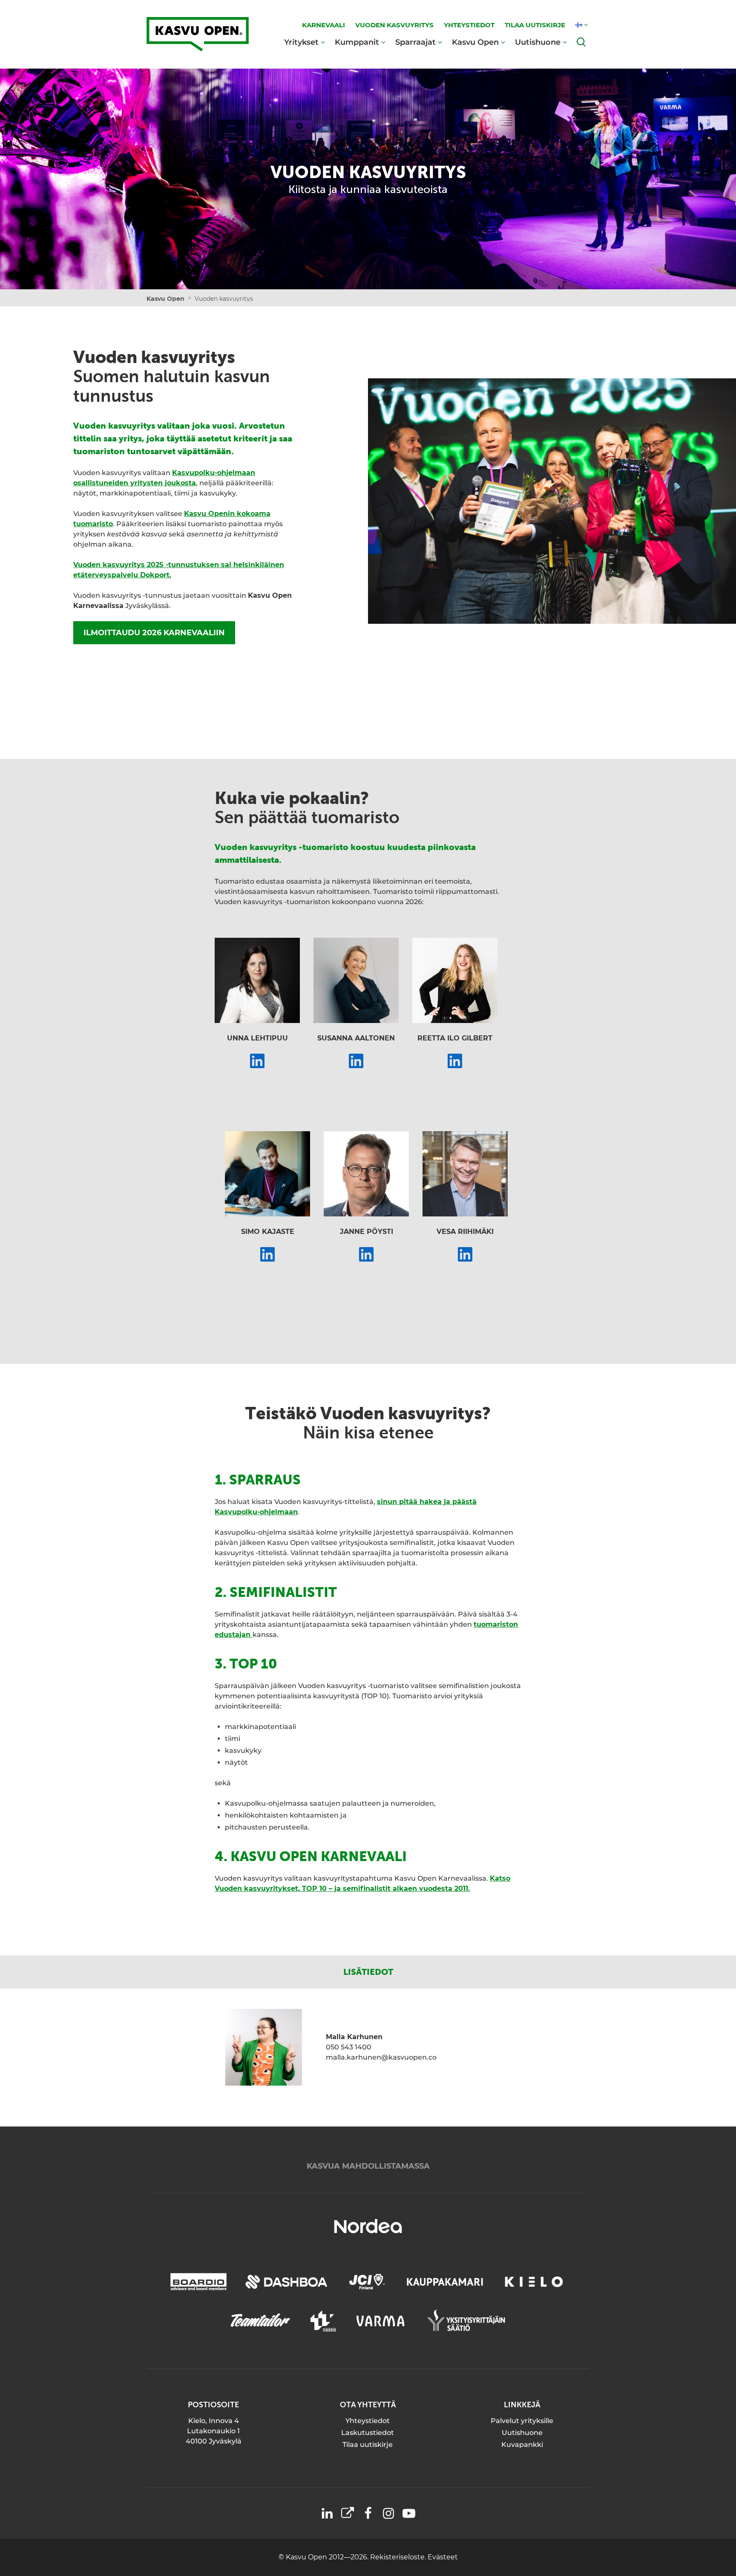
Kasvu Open (475, 42)
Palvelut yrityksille (522, 2421)
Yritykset (301, 42)
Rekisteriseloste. (399, 2557)
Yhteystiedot (368, 2421)
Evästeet (443, 2557)
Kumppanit (357, 42)
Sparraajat (415, 42)
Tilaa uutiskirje (368, 2445)
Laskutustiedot (368, 2433)
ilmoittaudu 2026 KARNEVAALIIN (154, 633)
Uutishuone (538, 42)
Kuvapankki (522, 2445)
